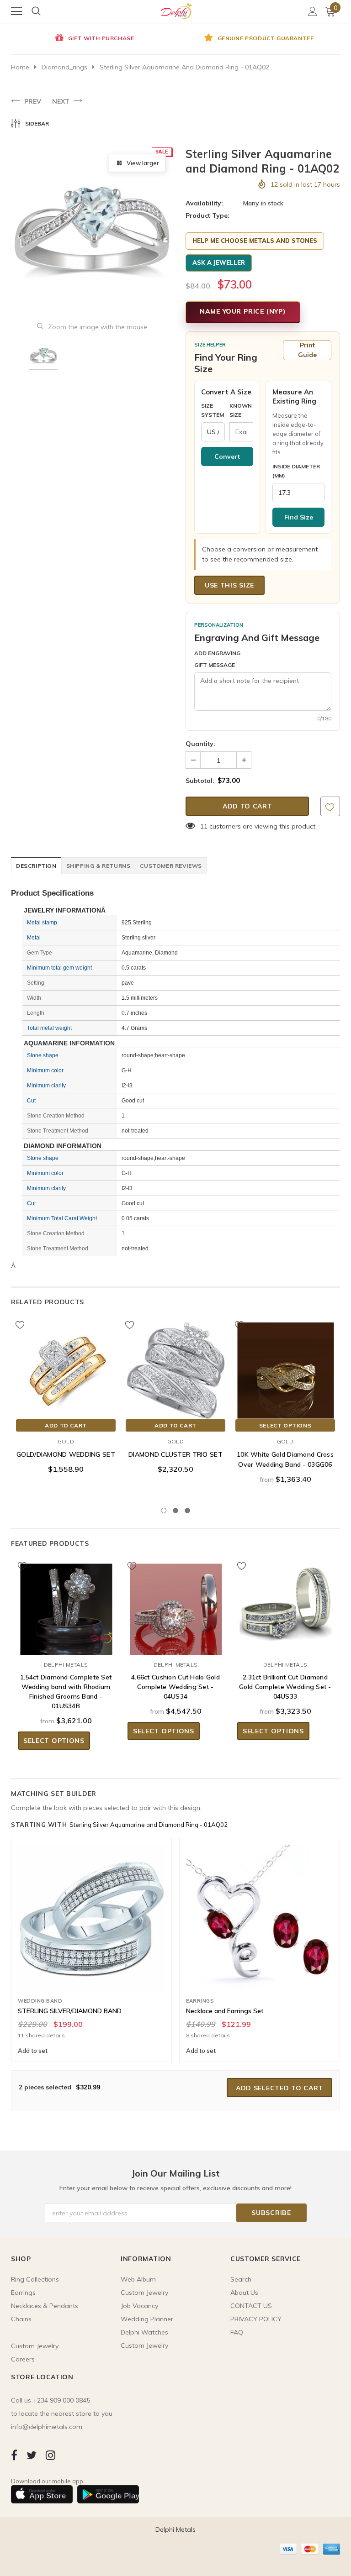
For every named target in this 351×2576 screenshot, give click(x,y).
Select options (285, 1425)
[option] (93, 39)
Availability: (204, 203)
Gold (66, 1441)
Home (20, 67)
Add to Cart (66, 1425)
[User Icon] (313, 11)
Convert (227, 456)
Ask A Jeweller (219, 262)
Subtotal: (200, 781)
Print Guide (307, 350)
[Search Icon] (36, 11)
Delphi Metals (66, 1665)
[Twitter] (32, 2455)
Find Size (299, 517)
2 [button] (175, 1511)
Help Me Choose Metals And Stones (255, 241)
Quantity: (200, 744)
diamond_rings (64, 67)
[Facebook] (14, 2455)
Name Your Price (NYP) (243, 311)
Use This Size (229, 585)
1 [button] (164, 1511)
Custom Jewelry (144, 2345)
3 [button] (187, 1511)
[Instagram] (51, 2455)
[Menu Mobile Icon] (16, 11)
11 (204, 826)
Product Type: (207, 215)
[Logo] (176, 10)
